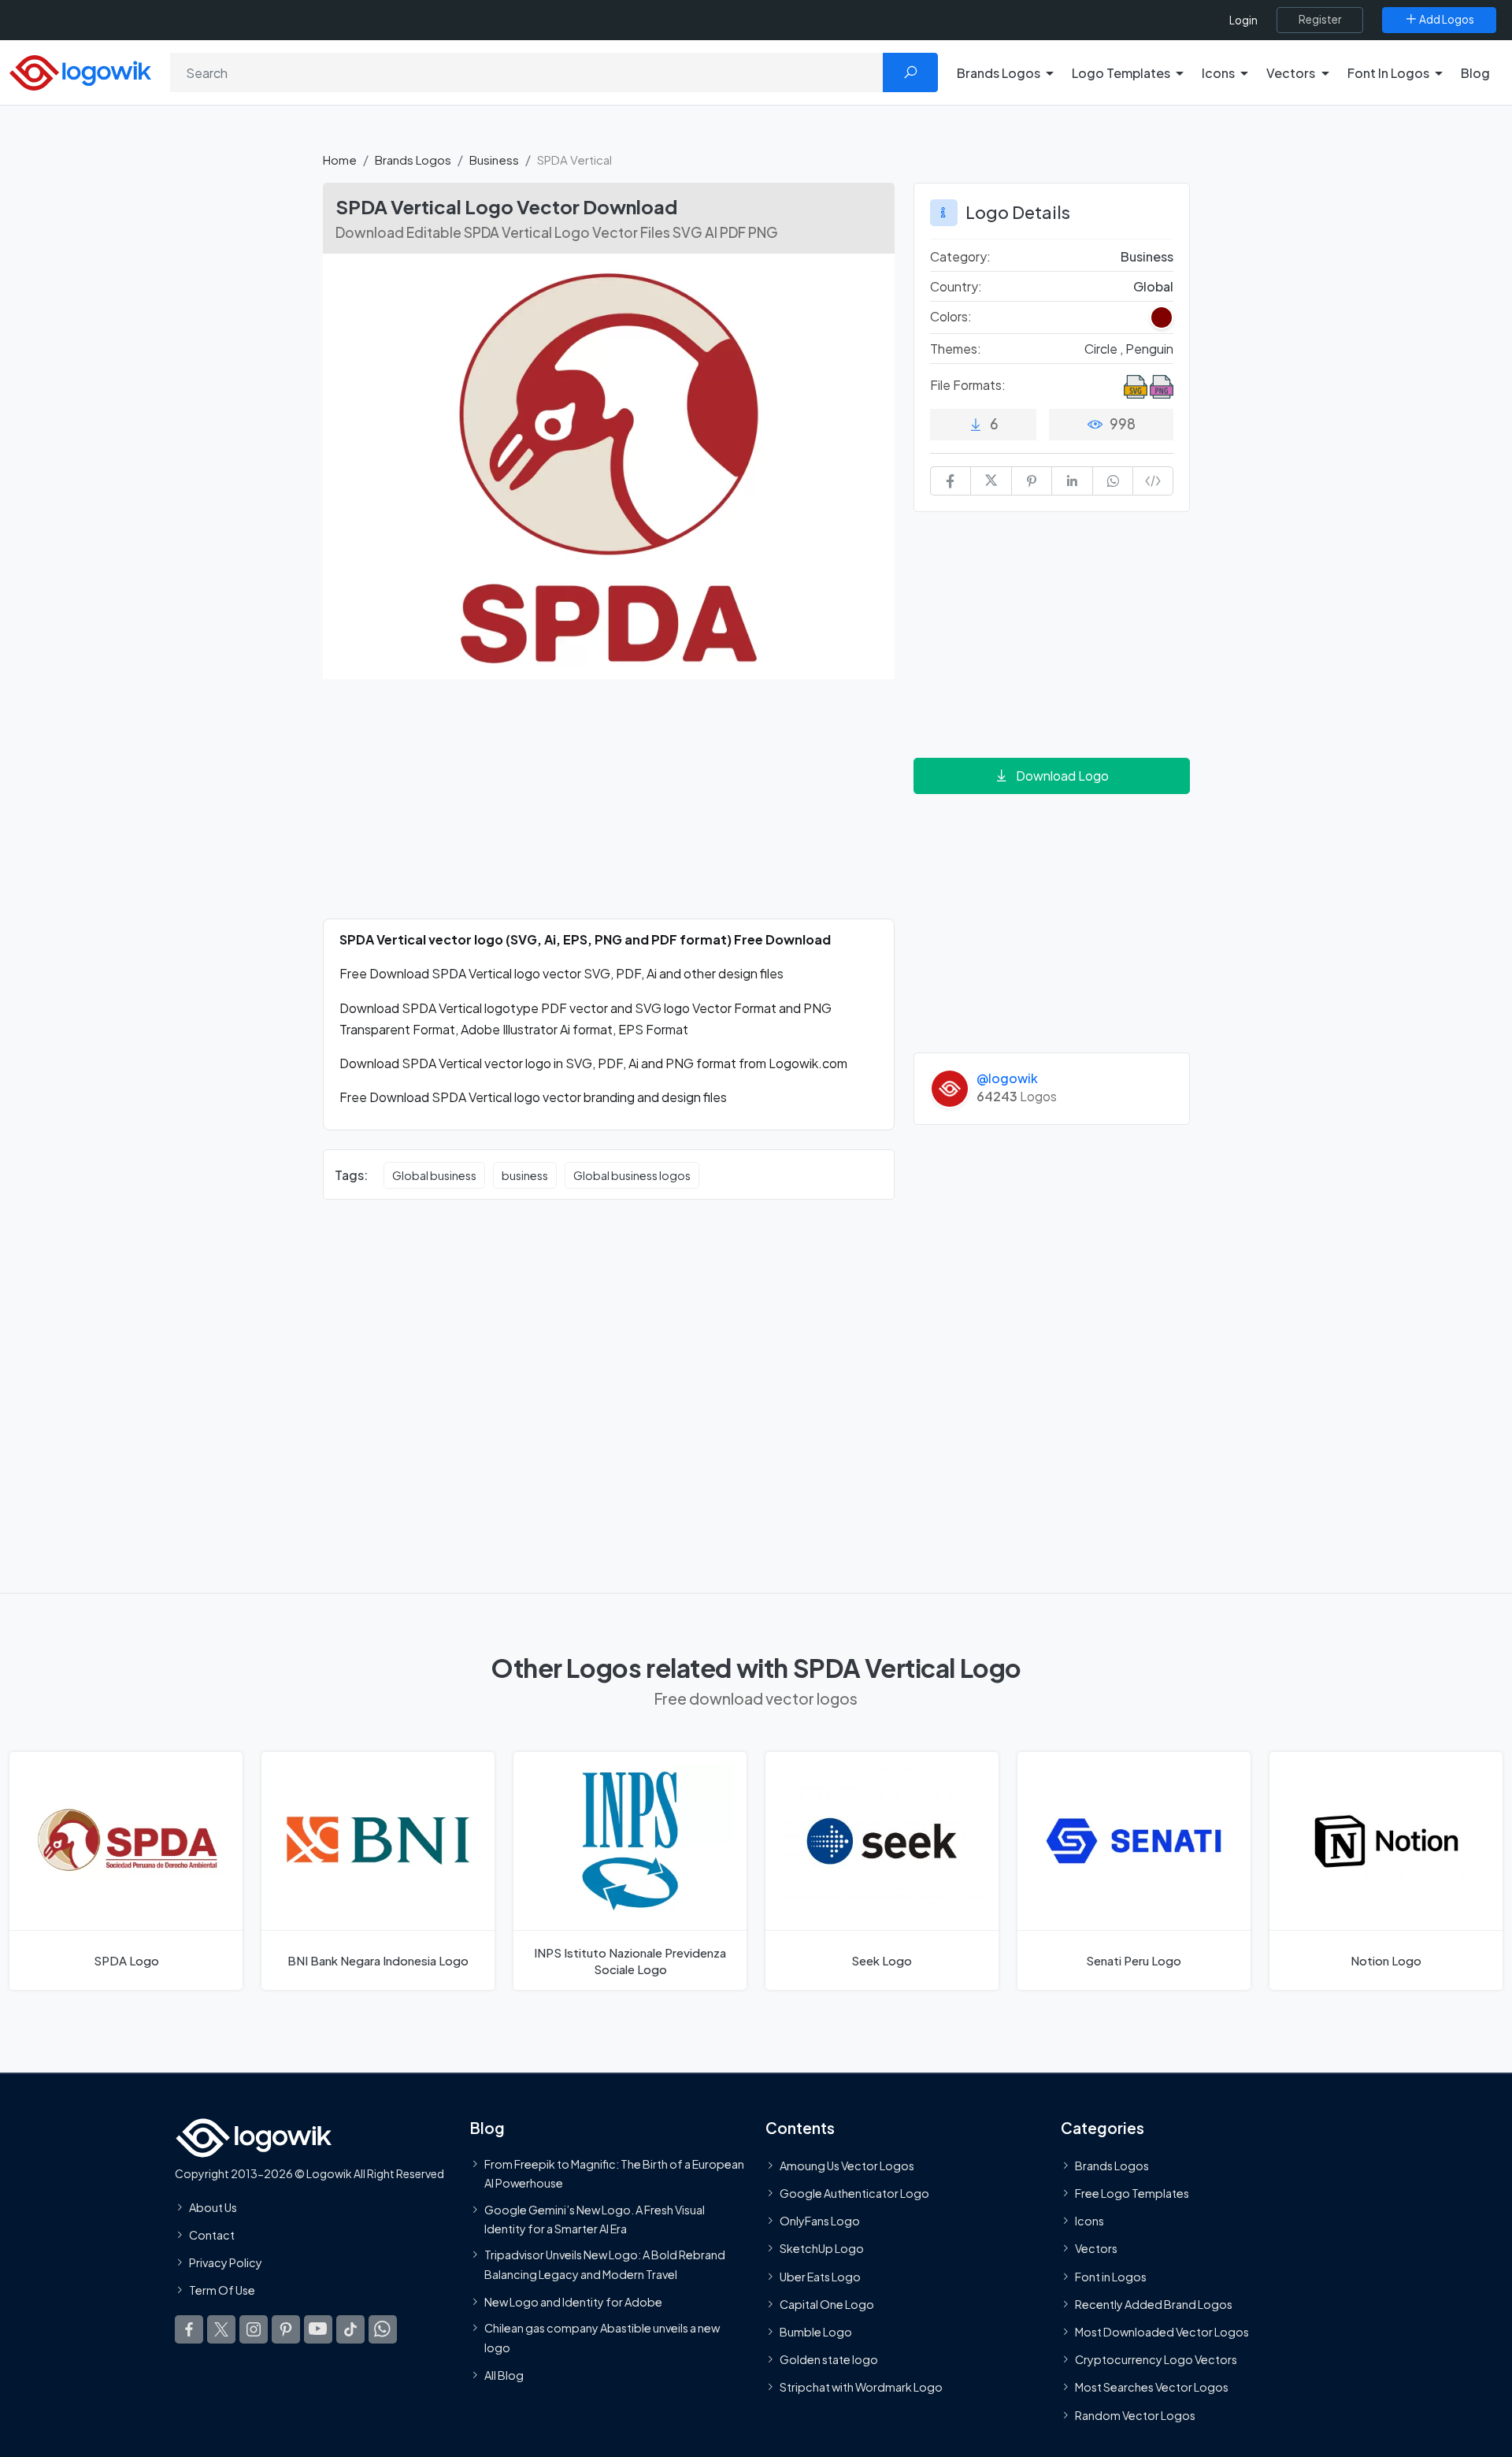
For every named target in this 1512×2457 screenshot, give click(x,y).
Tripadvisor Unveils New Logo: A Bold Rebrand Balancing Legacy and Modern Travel (605, 2264)
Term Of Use (222, 2290)
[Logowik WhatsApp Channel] (383, 2329)
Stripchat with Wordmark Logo (861, 2387)
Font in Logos (1111, 2277)
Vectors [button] (1291, 73)
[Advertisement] (609, 808)
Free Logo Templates (1132, 2193)
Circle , (1105, 349)
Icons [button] (1218, 73)
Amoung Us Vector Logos (847, 2166)
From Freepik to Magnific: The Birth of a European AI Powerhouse (614, 2173)
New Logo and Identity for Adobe (573, 2302)
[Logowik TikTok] (350, 2329)
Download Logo (1062, 776)
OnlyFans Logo (820, 2221)
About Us (213, 2207)
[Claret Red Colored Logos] (1162, 317)
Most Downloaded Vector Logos (1162, 2332)
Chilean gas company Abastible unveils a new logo (602, 2337)
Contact (212, 2235)
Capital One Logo (827, 2304)
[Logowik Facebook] (189, 2329)
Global (1153, 286)
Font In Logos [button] (1388, 73)
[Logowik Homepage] (80, 71)
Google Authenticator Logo (854, 2193)
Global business (434, 1175)
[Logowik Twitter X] (221, 2329)
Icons (1090, 2221)
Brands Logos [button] (999, 73)
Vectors (1096, 2248)
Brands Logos (413, 160)
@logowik (1007, 1078)
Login (1243, 20)
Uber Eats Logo (820, 2277)
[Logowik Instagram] (254, 2329)
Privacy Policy (226, 2262)
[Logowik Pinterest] (286, 2329)
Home (340, 160)
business (525, 1175)
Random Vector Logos (1135, 2415)
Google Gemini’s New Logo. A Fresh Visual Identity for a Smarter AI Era (595, 2219)
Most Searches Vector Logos (1152, 2387)
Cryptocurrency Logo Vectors (1156, 2359)
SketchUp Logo (822, 2248)
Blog (1475, 73)
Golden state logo (829, 2359)
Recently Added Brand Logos (1154, 2304)
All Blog (504, 2375)
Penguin (1149, 349)
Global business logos (632, 1175)
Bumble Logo (816, 2332)
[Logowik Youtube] (318, 2329)
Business (494, 160)
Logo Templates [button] (1121, 73)
